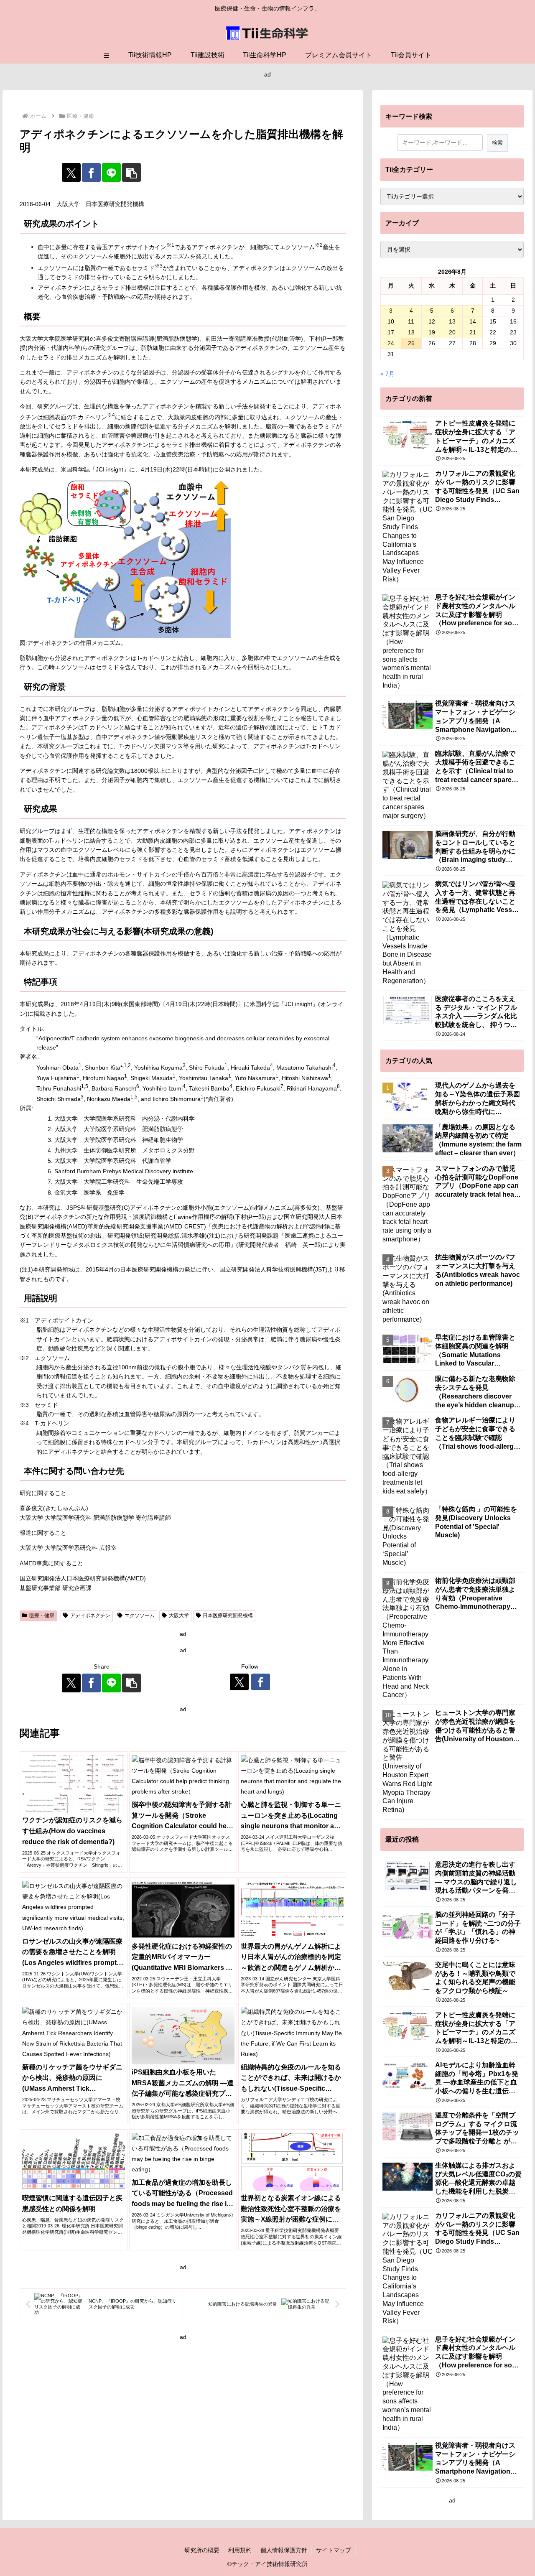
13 (452, 321)
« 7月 (387, 374)
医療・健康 (42, 1615)
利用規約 (240, 2550)
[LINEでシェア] (111, 172)
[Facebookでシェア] (91, 172)
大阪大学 (179, 1615)
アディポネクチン (90, 1615)
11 (411, 321)
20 (452, 332)
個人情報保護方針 (284, 2550)
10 (391, 321)
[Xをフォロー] (239, 1682)
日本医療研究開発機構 (228, 1615)
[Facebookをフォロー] (261, 1682)
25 (411, 343)
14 (473, 321)
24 (391, 343)
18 (411, 332)
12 (432, 321)
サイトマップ (334, 2550)
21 (473, 332)
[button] (131, 172)
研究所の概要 (202, 2550)
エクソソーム (140, 1615)
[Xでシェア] (71, 172)
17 (391, 332)
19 (432, 332)
